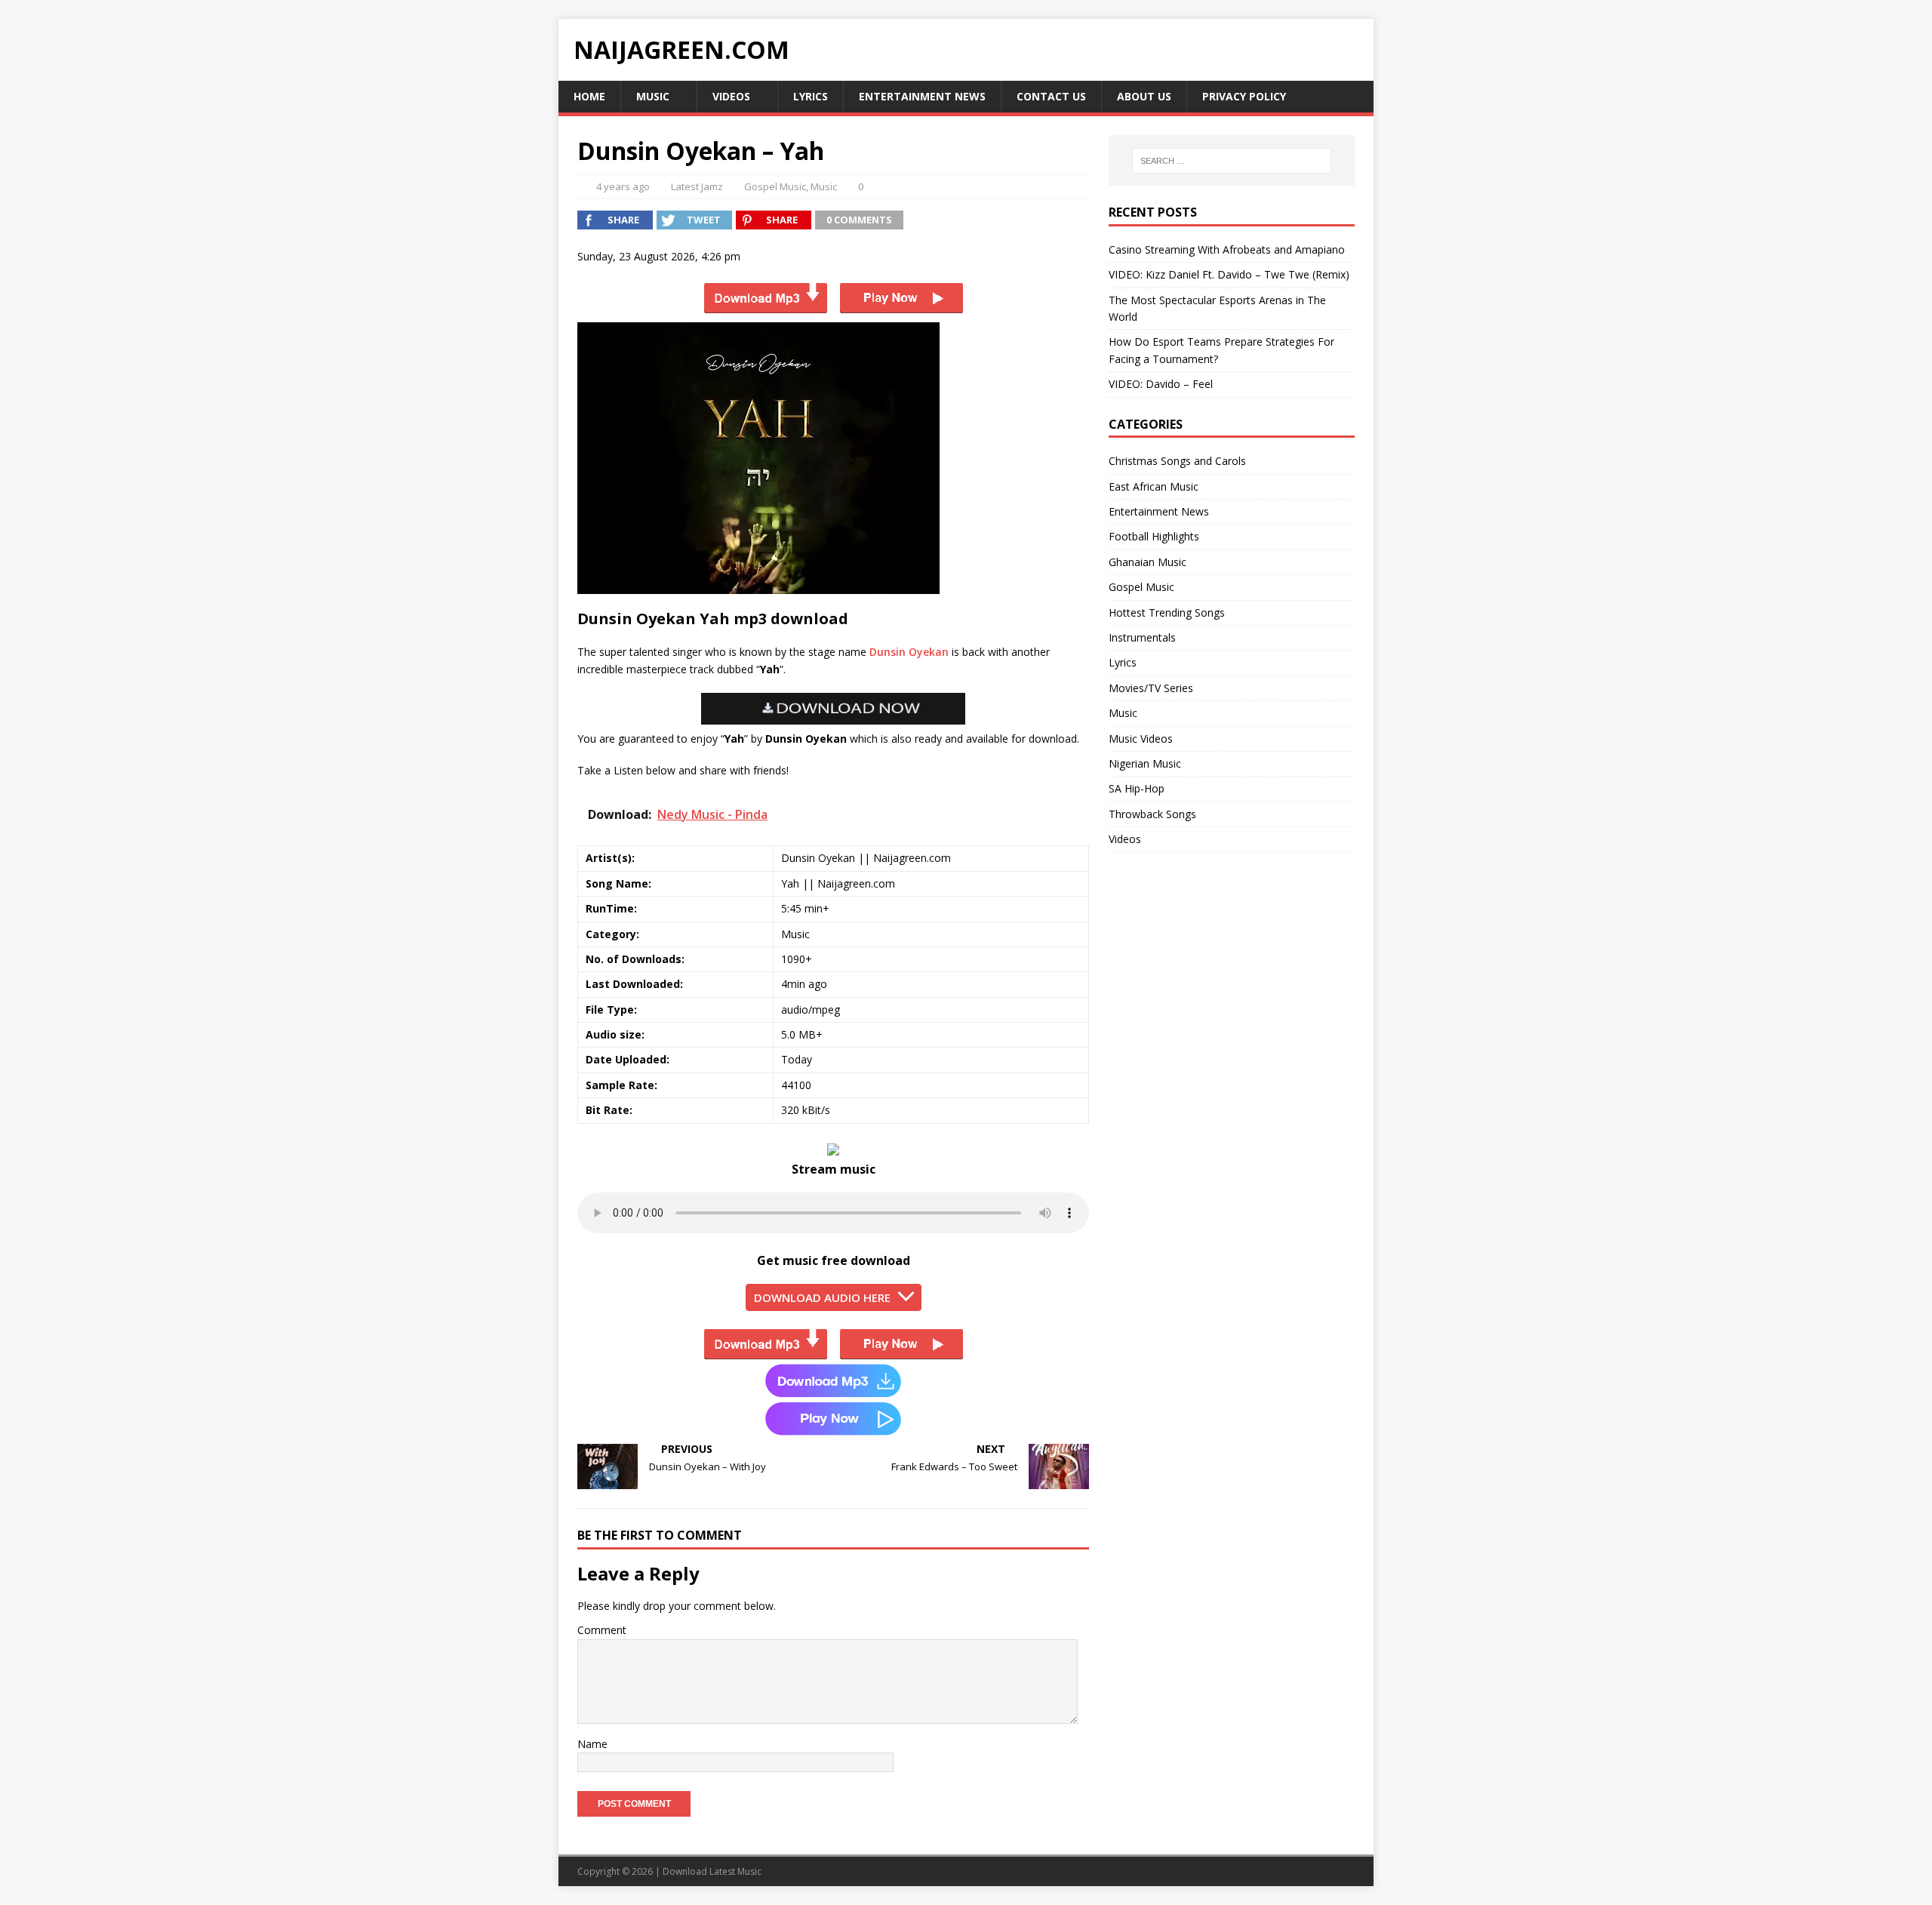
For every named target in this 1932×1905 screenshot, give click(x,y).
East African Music (1154, 486)
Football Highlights (1154, 536)
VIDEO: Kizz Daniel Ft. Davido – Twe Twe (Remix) (1229, 274)
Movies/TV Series (1151, 688)
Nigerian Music (1145, 763)
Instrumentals (1142, 637)
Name (592, 1744)
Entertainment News (922, 96)
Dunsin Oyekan (909, 652)
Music (653, 96)
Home (589, 96)
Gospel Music (775, 186)
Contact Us (1051, 96)
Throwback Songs (1152, 814)
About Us (1144, 96)
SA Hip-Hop (1137, 788)
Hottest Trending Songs (1167, 612)
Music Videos (1141, 739)
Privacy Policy (1244, 96)
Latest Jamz (697, 186)
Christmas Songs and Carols (1177, 461)
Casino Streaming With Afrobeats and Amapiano (1227, 249)
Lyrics (811, 96)
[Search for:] (1232, 161)
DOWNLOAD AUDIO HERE (822, 1297)
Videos (731, 96)
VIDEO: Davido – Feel (1161, 384)
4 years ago (623, 186)
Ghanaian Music (1148, 562)
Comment (602, 1630)
